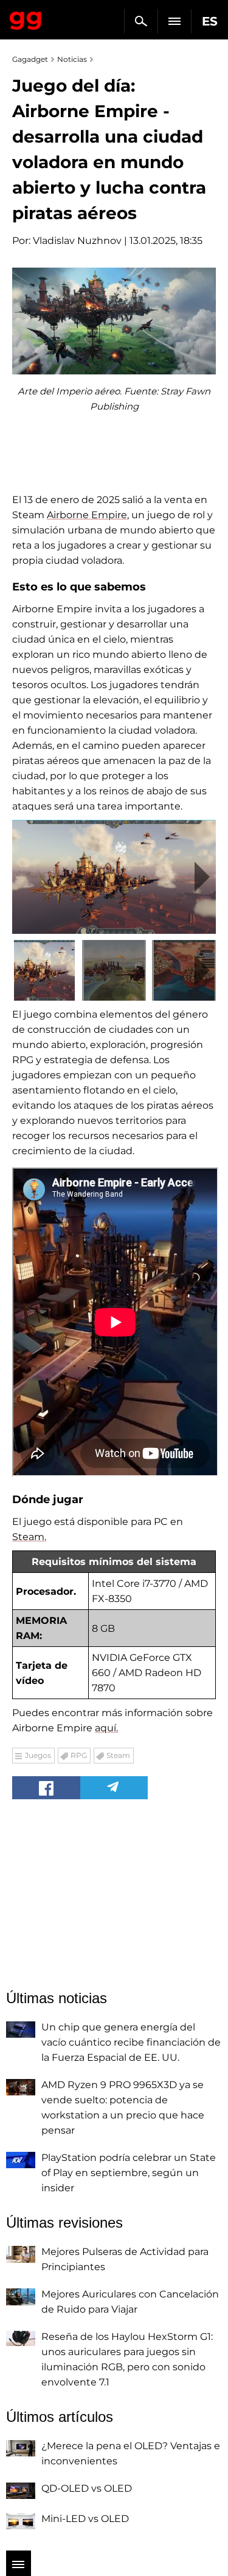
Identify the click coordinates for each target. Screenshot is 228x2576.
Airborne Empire (87, 515)
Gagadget (26, 18)
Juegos (38, 1755)
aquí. (106, 1728)
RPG (79, 1755)
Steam (118, 1755)
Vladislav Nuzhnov (77, 241)
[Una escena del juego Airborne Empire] (114, 877)
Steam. (29, 1537)
